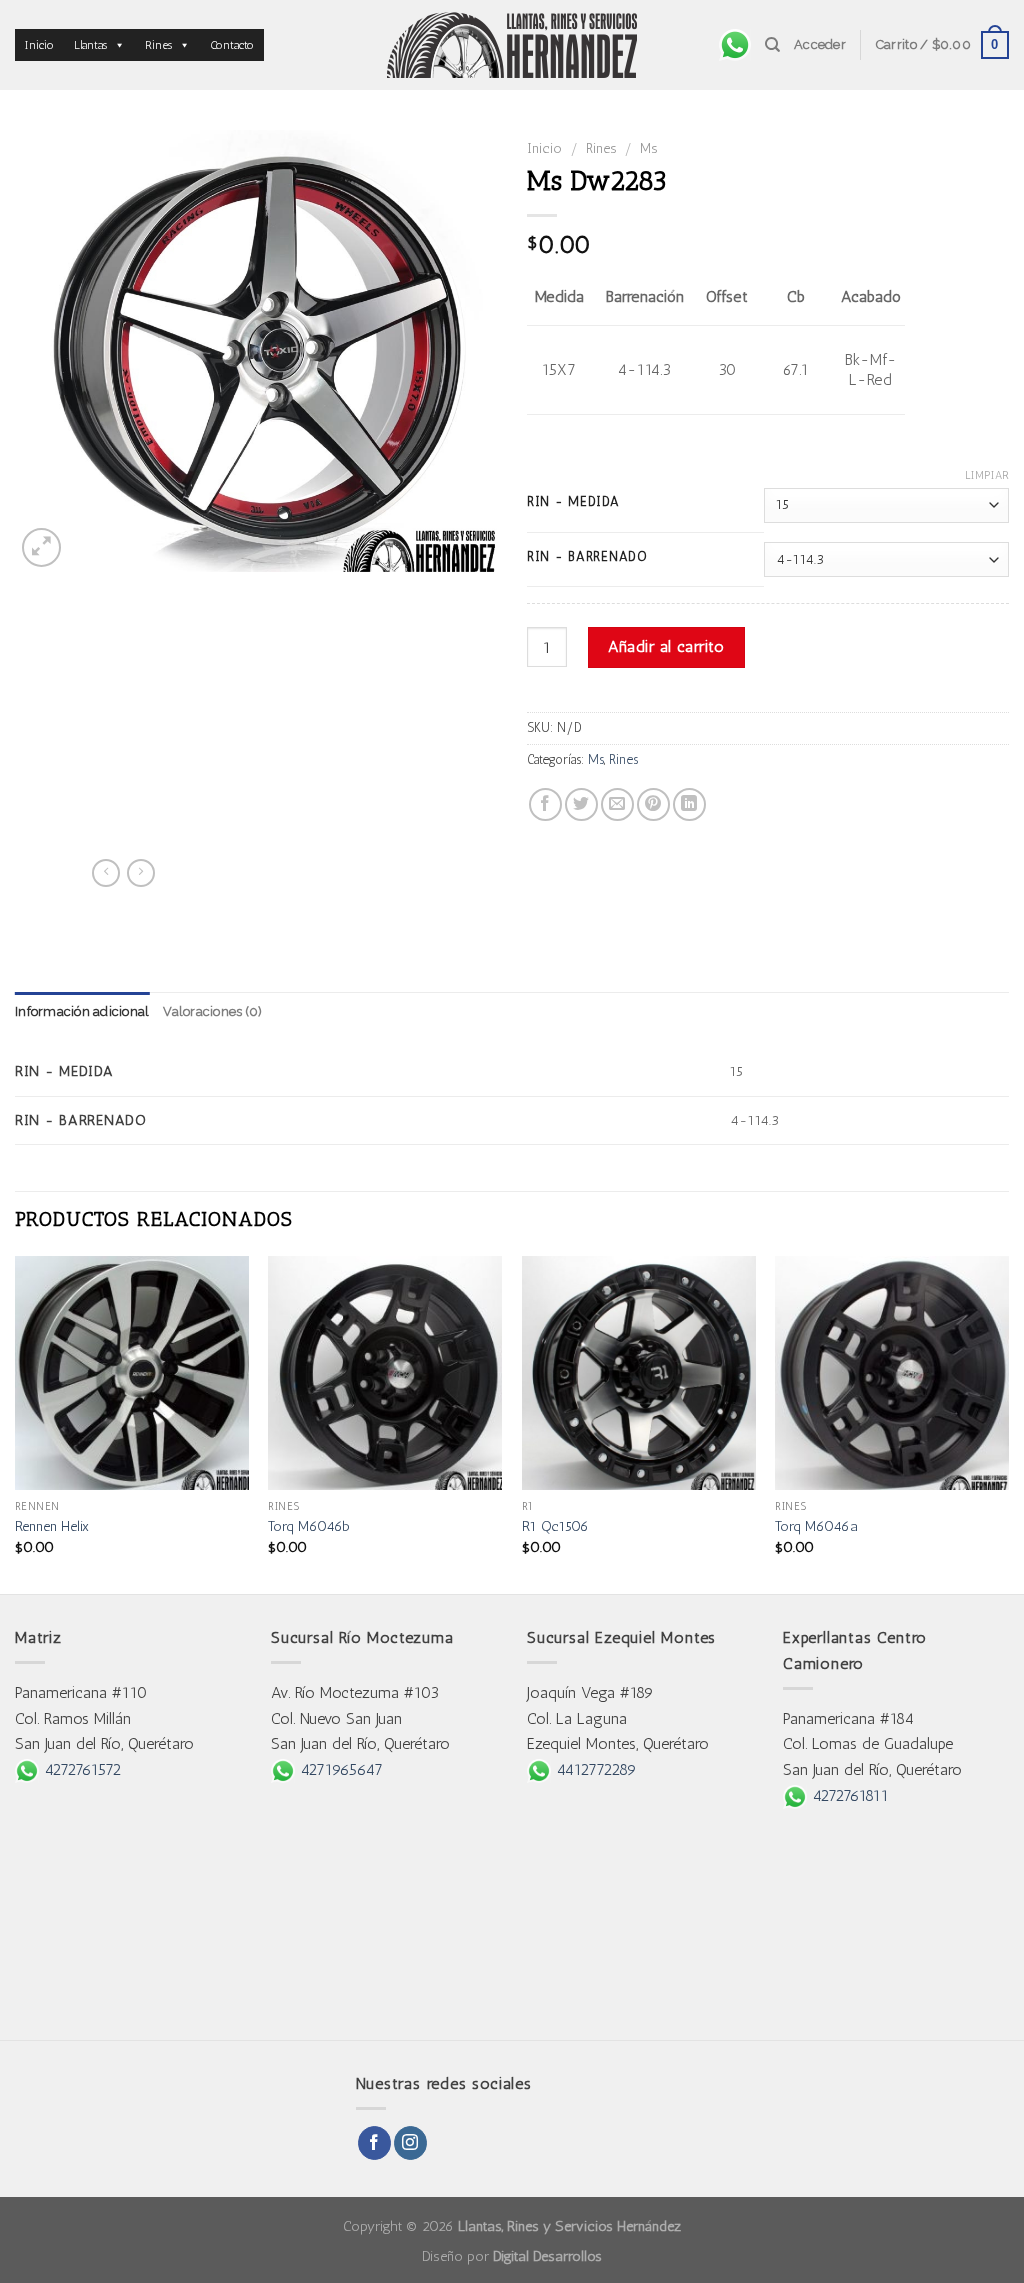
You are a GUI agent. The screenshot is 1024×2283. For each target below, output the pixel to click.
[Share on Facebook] (545, 804)
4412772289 (594, 1769)
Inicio (39, 45)
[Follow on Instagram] (410, 2143)
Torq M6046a (816, 1526)
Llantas (90, 45)
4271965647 (339, 1769)
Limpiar (987, 475)
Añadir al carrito (666, 646)
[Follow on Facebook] (374, 2143)
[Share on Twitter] (581, 804)
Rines (158, 45)
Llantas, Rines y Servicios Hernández (569, 2226)
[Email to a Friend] (617, 804)
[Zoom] (41, 547)
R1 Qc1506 (555, 1526)
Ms (648, 148)
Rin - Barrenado (587, 557)
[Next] (1008, 1423)
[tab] (82, 1012)
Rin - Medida (573, 502)
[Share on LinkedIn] (689, 804)
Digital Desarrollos (547, 2256)
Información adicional (82, 1011)
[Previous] (16, 1423)
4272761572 (80, 1769)
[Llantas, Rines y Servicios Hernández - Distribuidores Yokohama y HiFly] (512, 45)
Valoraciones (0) (212, 1011)
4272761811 (848, 1795)
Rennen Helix (52, 1526)
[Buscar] (772, 45)
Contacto (232, 45)
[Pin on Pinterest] (653, 804)
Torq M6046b (309, 1526)
